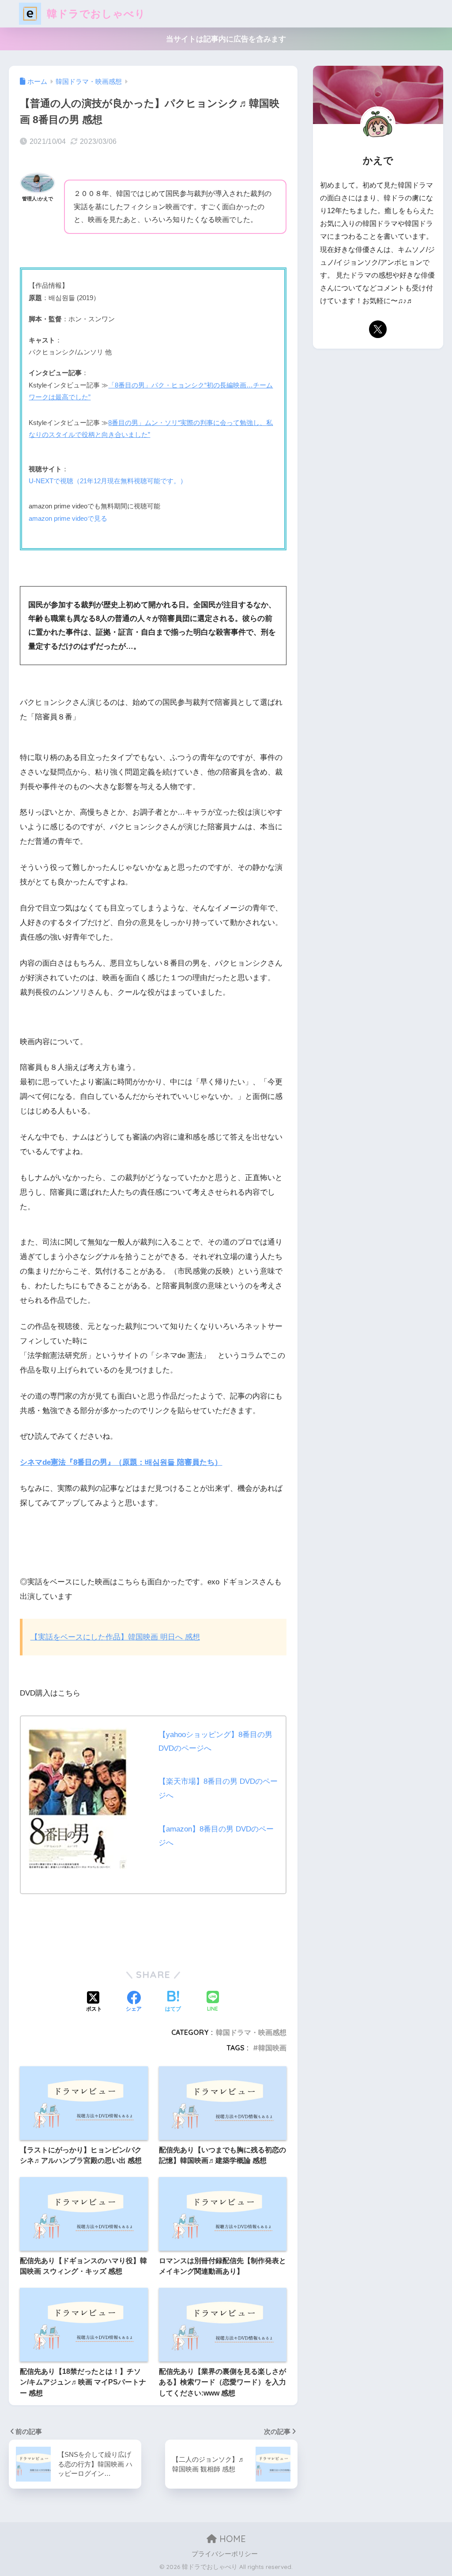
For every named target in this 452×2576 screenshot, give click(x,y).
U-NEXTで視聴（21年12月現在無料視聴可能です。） (108, 481)
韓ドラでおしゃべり (95, 13)
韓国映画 (272, 2048)
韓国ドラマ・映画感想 (251, 2032)
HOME (231, 2539)
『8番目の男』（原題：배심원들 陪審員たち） (121, 1462)
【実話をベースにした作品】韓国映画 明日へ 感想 (115, 1637)
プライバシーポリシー (225, 2554)
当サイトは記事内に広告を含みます (226, 39)
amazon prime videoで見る (68, 518)
